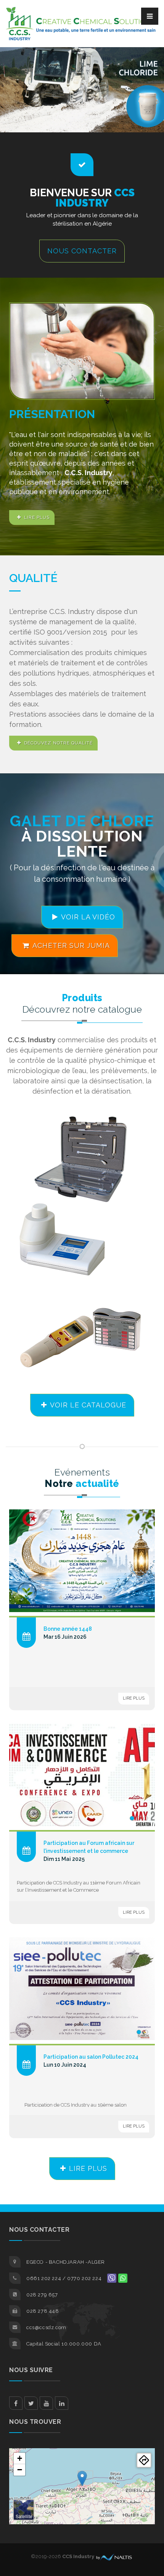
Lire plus (37, 517)
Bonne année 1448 (68, 1629)
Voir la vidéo (88, 917)
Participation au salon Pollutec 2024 (91, 2057)
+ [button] (20, 2458)
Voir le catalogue (88, 1405)
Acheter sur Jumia (71, 945)
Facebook (16, 2403)
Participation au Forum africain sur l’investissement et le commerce (89, 1847)
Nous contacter (82, 251)
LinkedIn (62, 2403)
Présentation (52, 414)
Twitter (31, 2403)
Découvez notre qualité (58, 743)
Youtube (46, 2403)
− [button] (20, 2470)
